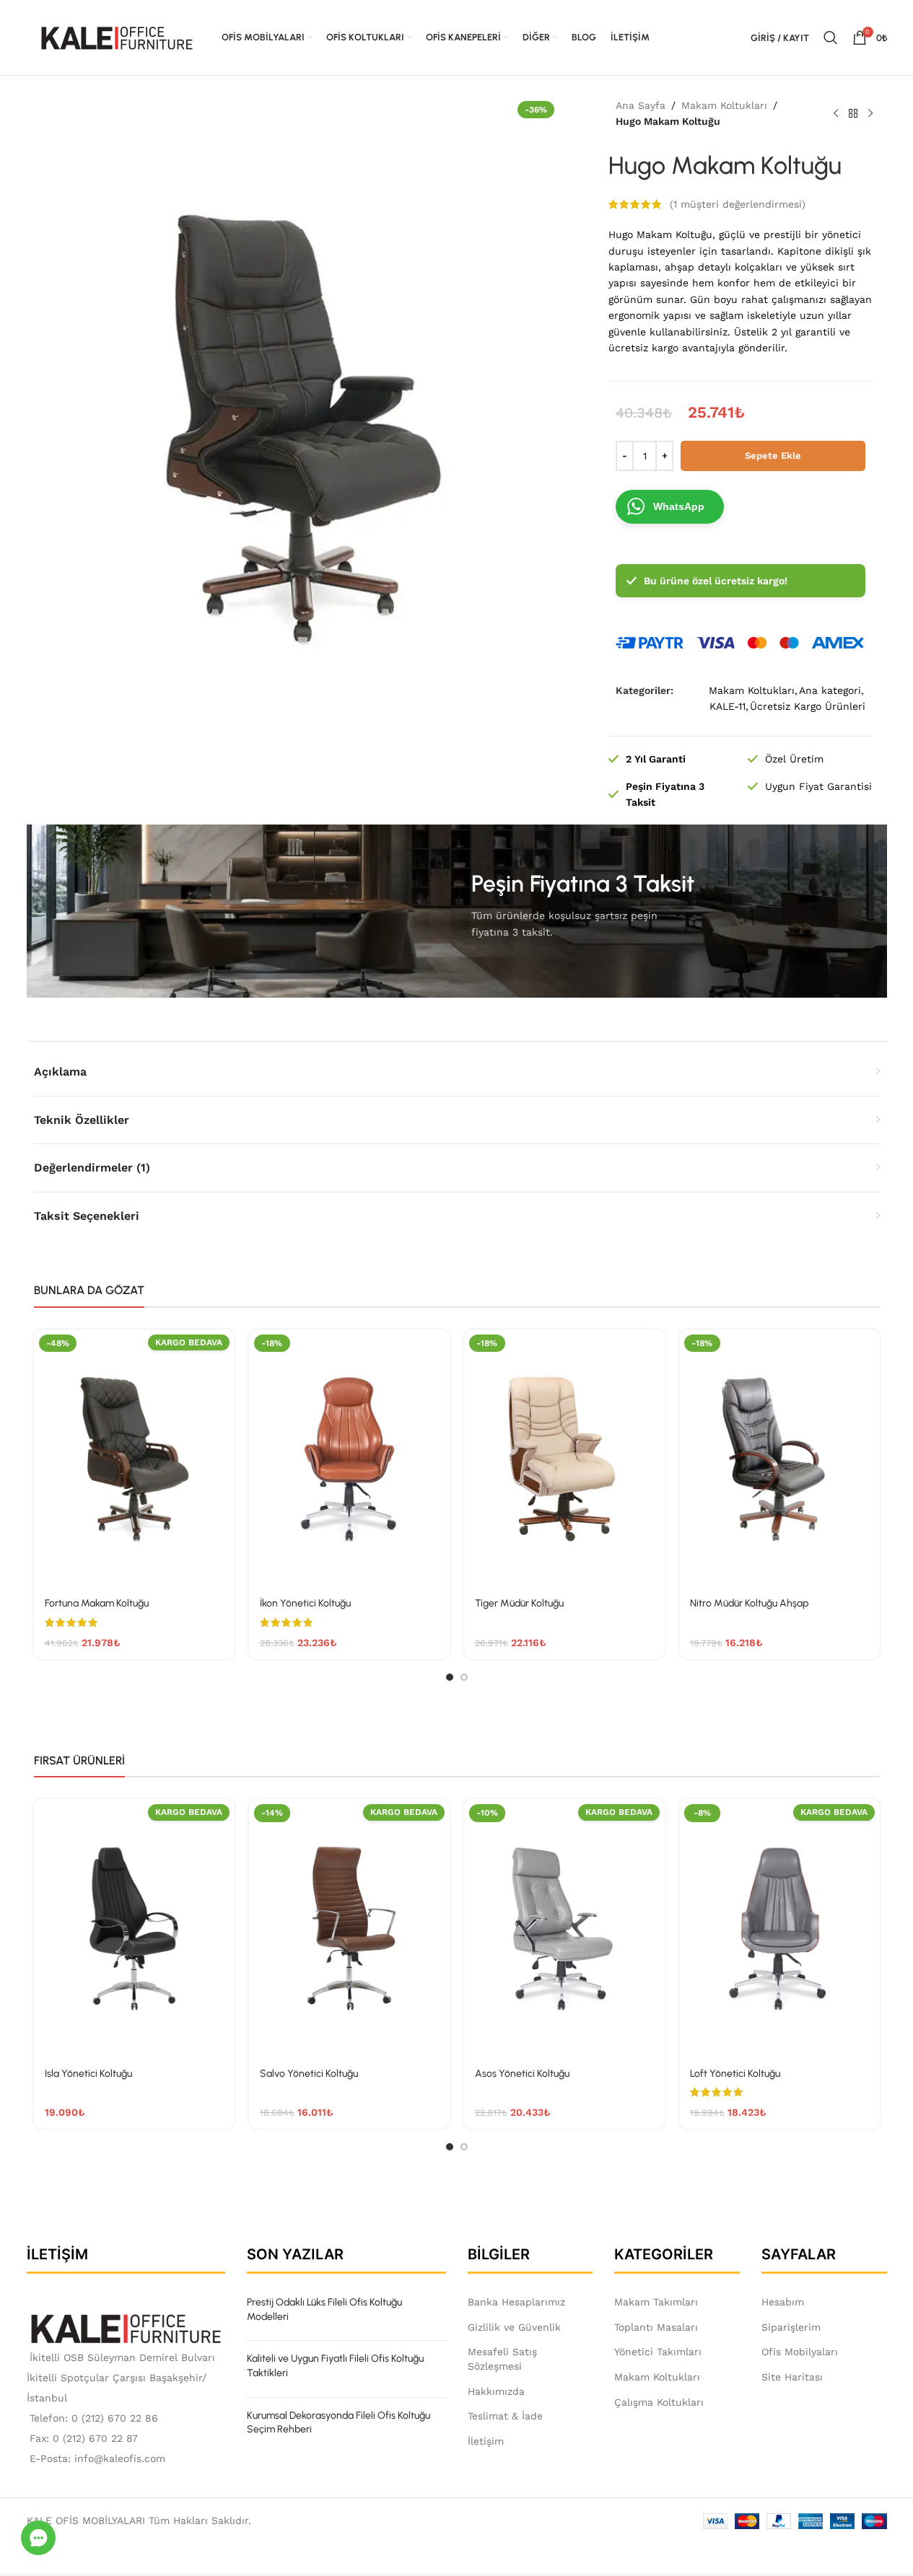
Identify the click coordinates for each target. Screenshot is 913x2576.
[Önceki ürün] (836, 113)
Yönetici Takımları (658, 2352)
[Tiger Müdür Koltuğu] (564, 1459)
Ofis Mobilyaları (800, 2352)
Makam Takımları (656, 2302)
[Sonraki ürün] (870, 113)
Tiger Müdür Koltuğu (519, 1603)
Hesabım (783, 2302)
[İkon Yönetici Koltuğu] (349, 1459)
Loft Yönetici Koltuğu (735, 2074)
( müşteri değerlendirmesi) (738, 204)
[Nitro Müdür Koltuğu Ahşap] (779, 1459)
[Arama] (831, 38)
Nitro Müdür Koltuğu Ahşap (749, 1603)
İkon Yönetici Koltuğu (305, 1603)
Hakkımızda (496, 2391)
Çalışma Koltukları (659, 2402)
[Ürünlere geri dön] (853, 113)
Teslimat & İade (505, 2416)
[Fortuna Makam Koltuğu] (134, 1459)
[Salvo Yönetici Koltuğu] (349, 1928)
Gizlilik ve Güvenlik (514, 2327)
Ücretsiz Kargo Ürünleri (808, 706)
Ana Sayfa (641, 105)
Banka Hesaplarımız (516, 2302)
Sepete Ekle (773, 456)
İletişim (486, 2441)
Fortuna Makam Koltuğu (97, 1603)
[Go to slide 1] (450, 1677)
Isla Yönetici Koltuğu (88, 2074)
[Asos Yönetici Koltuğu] (564, 1928)
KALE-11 (728, 706)
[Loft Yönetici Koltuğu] (779, 1928)
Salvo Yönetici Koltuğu (309, 2074)
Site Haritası (792, 2377)
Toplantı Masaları (656, 2327)
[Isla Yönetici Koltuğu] (134, 1928)
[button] (38, 2538)
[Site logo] (117, 37)
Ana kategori (830, 690)
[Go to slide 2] (464, 1677)
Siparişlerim (791, 2327)
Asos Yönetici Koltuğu (522, 2074)
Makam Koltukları (724, 105)
